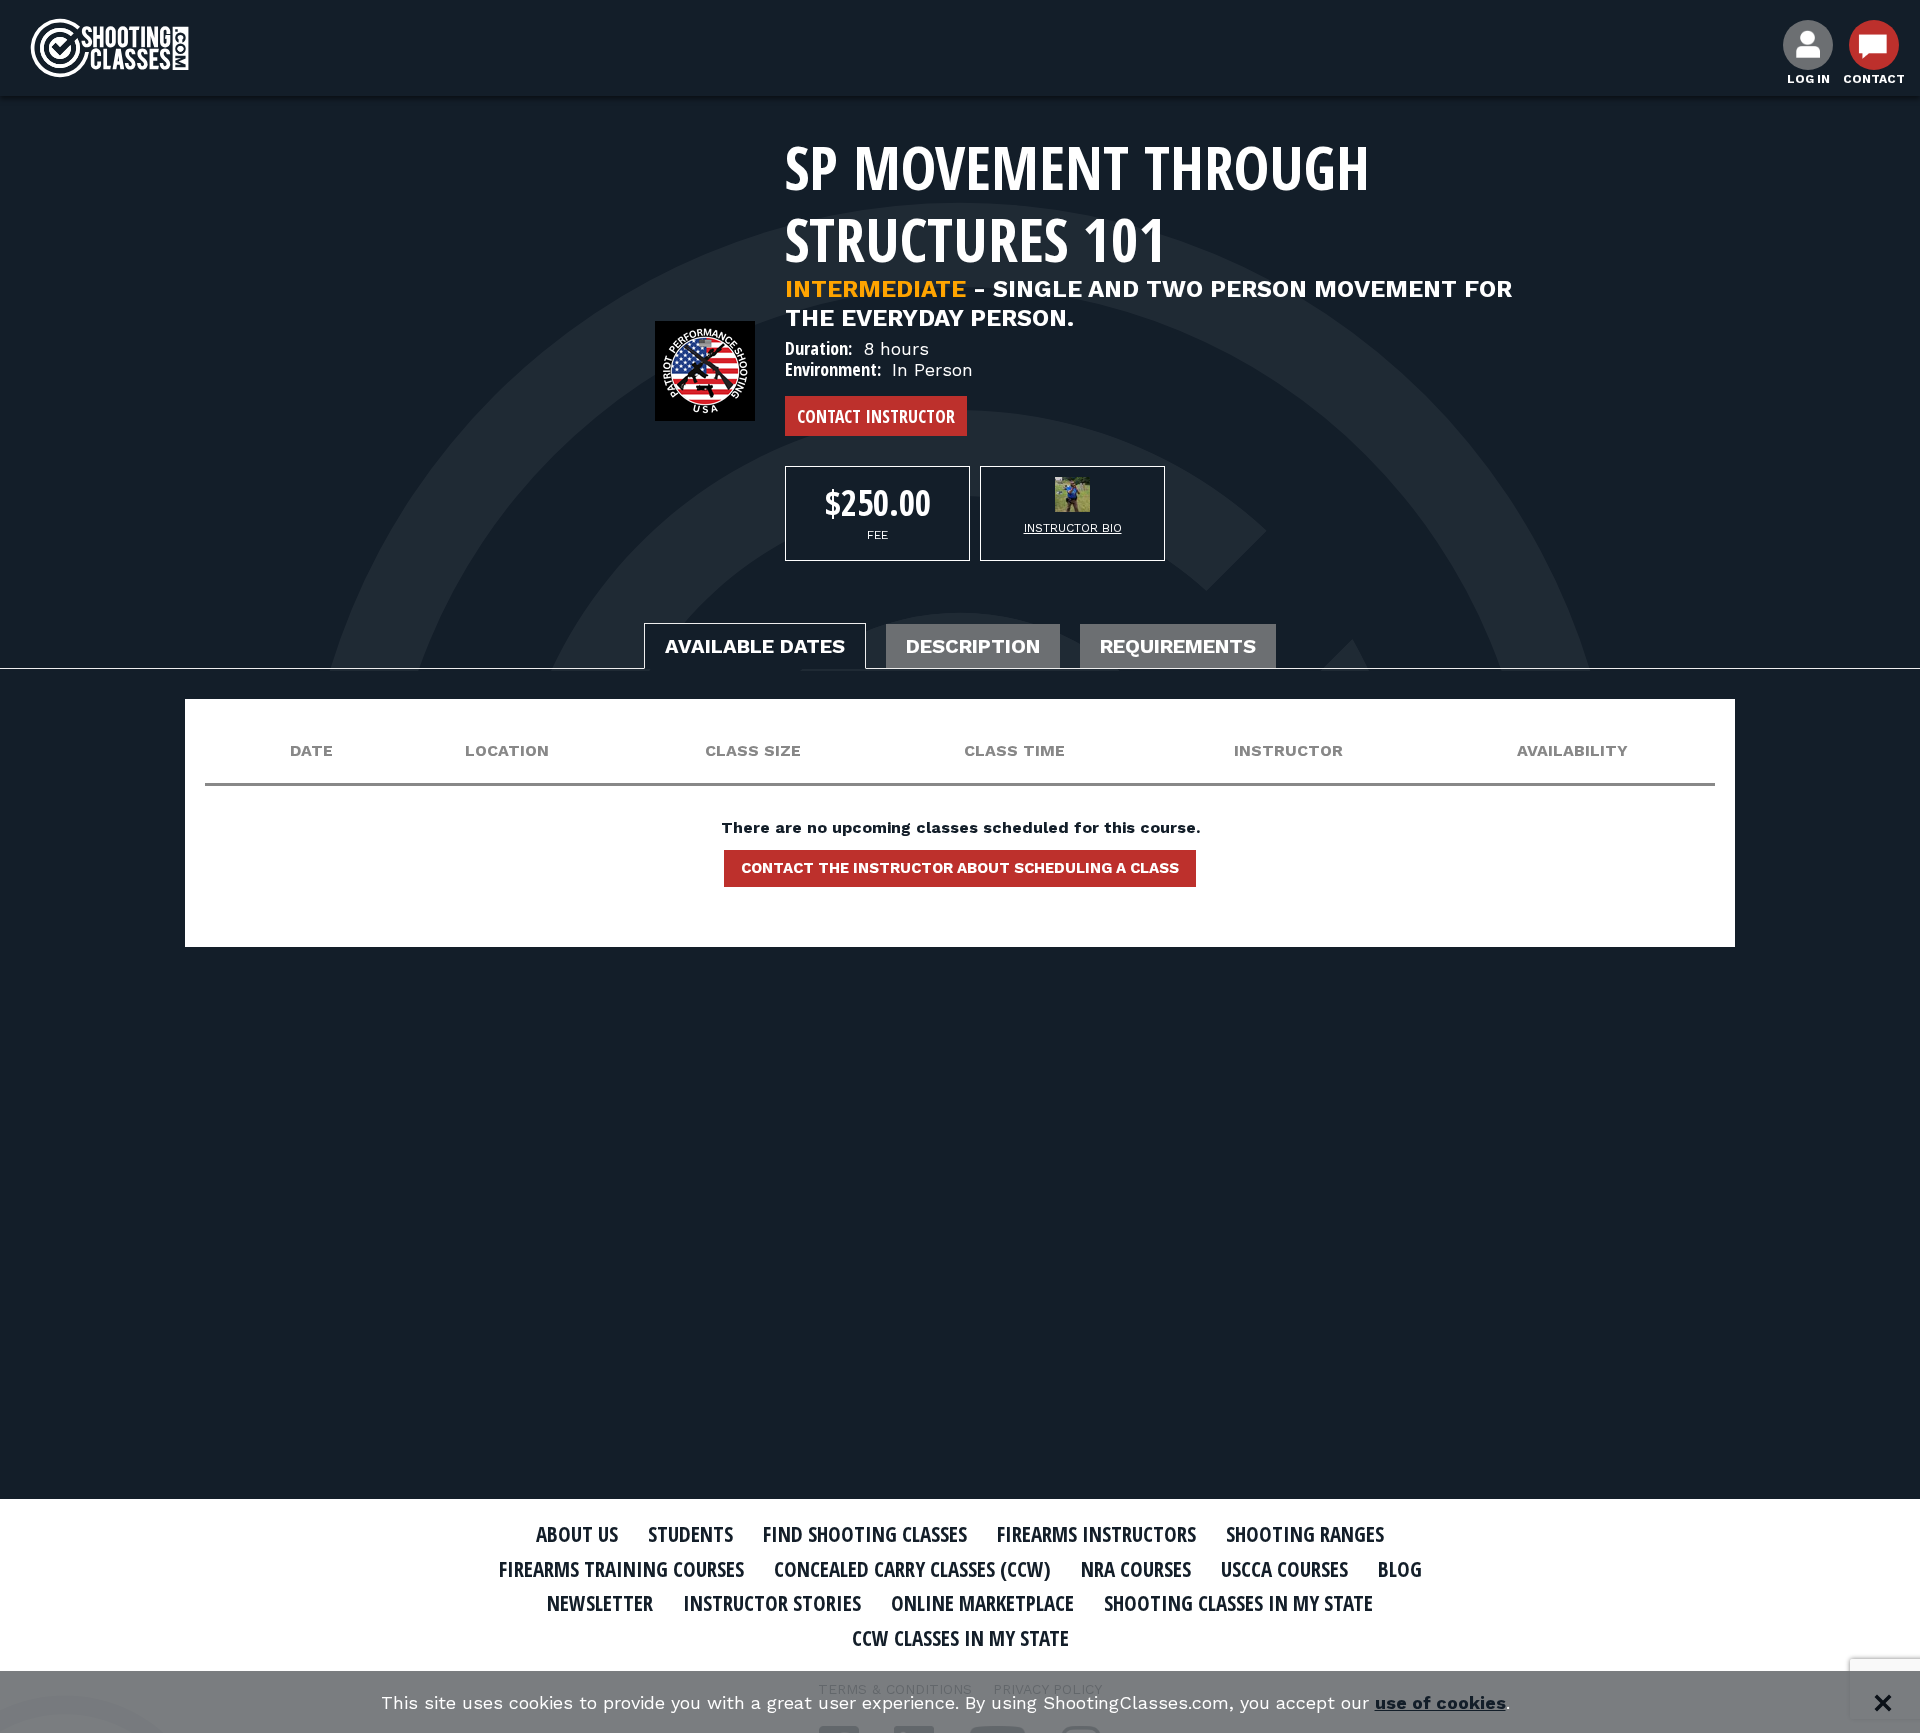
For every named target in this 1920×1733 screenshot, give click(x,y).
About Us (577, 1534)
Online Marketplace (982, 1603)
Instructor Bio (1073, 528)
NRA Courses (1136, 1569)
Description (973, 646)
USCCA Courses (1284, 1569)
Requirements (1178, 646)
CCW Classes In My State (960, 1638)
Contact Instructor (876, 416)
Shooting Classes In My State (1238, 1603)
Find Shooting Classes (865, 1534)
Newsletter (600, 1603)
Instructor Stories (772, 1603)
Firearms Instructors (1096, 1534)
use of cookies (1440, 1702)
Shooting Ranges (1305, 1534)
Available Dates (755, 646)
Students (690, 1534)
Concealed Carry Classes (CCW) (912, 1569)
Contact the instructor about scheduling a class (960, 868)
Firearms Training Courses (621, 1569)
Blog (1400, 1569)
